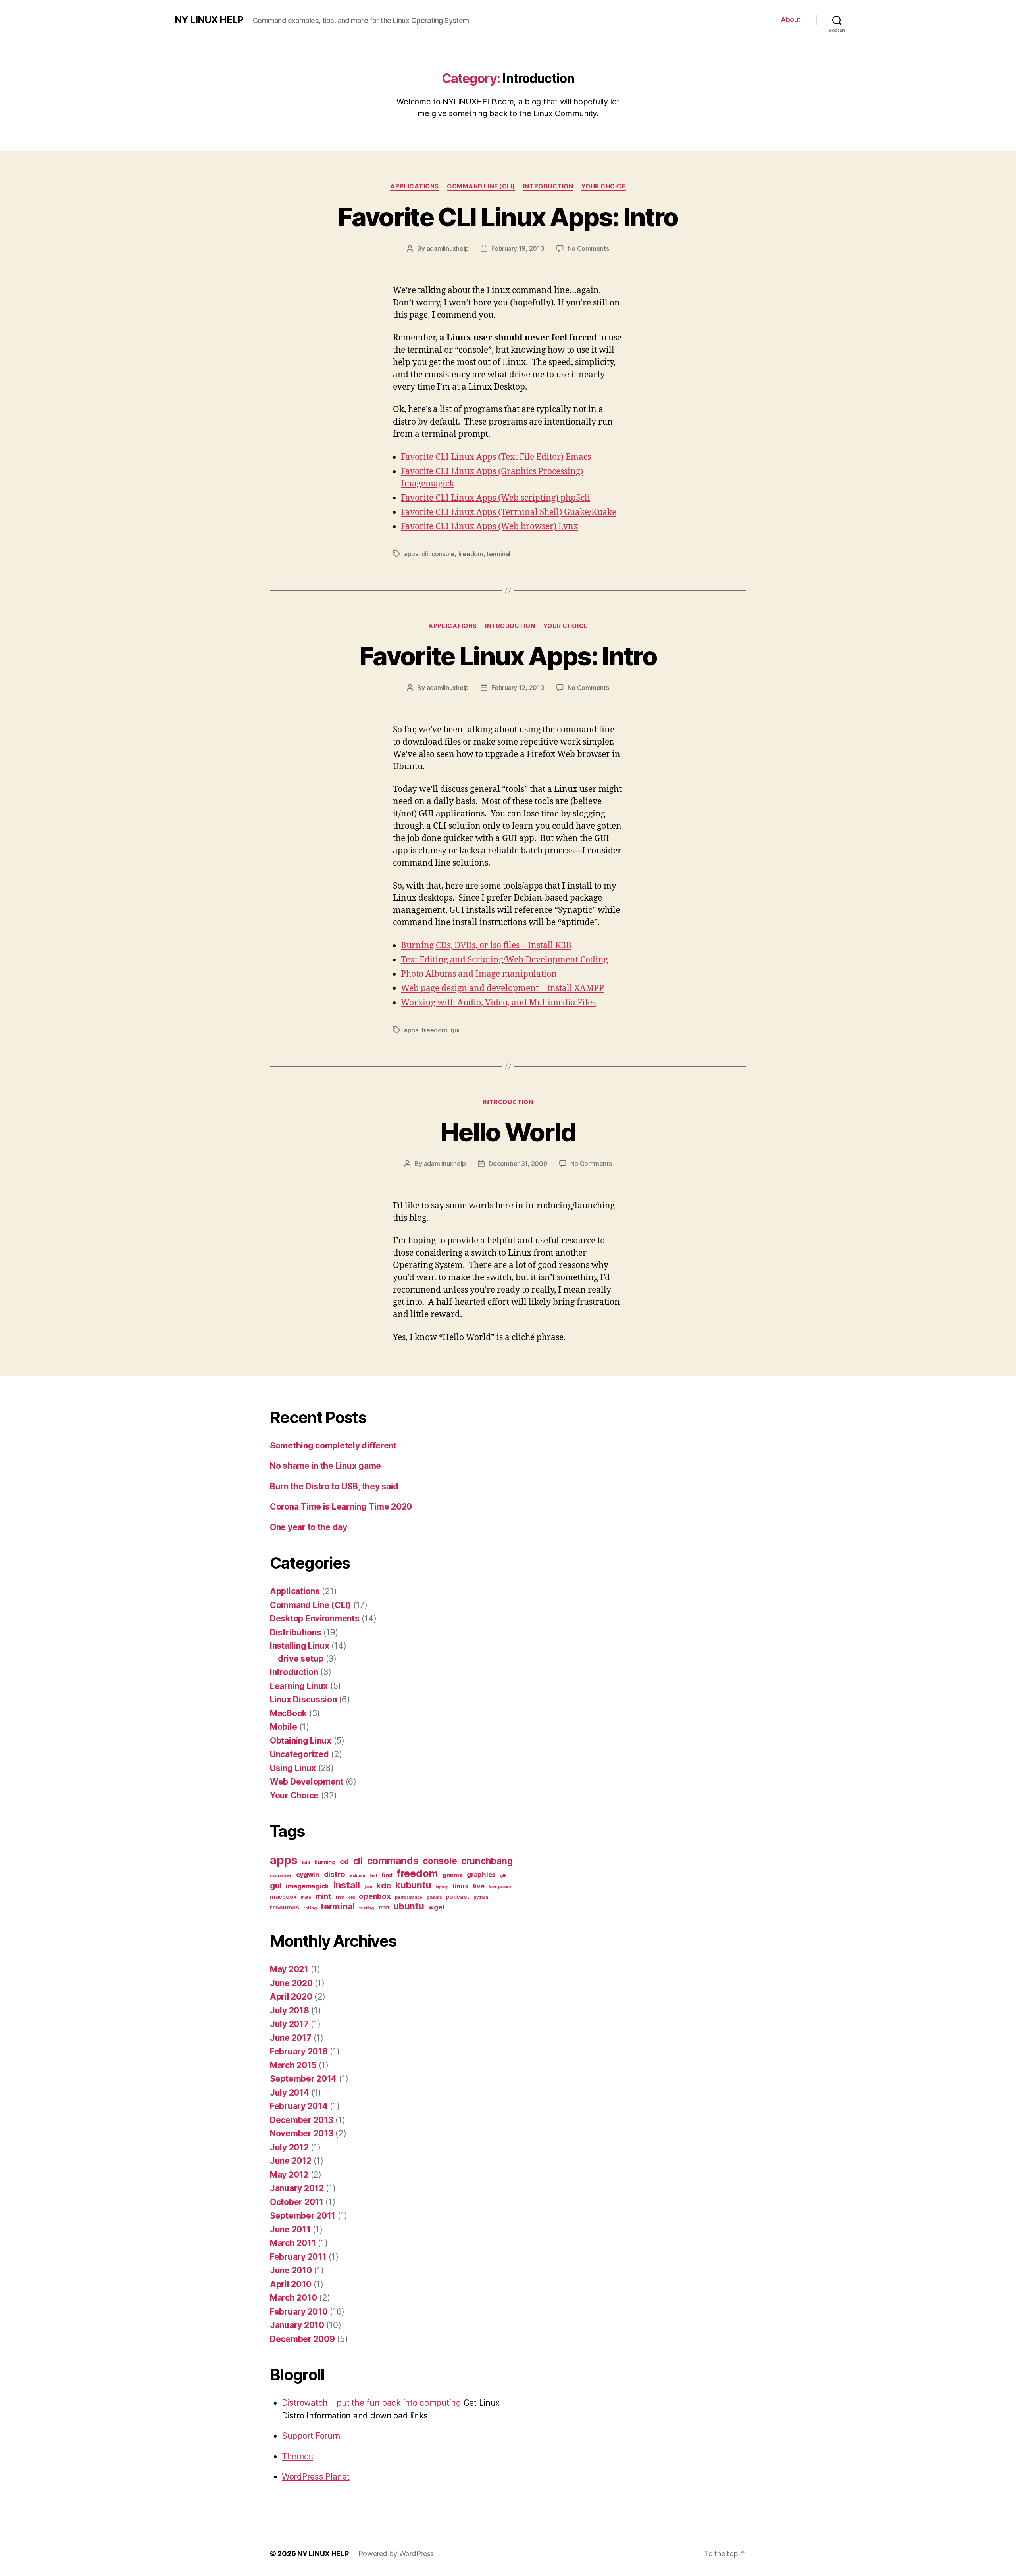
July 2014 (290, 2093)
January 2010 (297, 2325)
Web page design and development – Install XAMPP (502, 988)
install (347, 1885)
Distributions (296, 1632)
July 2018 (290, 2010)
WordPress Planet (316, 2477)
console (443, 554)
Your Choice (604, 186)
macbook (283, 1897)
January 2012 (297, 2188)
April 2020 (291, 1997)
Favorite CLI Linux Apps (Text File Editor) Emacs (496, 457)
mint (323, 1896)
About (791, 20)
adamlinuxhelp (448, 248)
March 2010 (293, 2298)
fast (373, 1876)
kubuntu (413, 1885)
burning (325, 1862)
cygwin (308, 1875)
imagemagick (307, 1886)
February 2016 (299, 2051)
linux (461, 1886)
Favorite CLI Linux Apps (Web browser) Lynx (490, 527)
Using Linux (293, 1768)
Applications (415, 186)
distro (335, 1874)
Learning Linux (299, 1686)
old (351, 1897)
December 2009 (302, 2339)
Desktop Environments (315, 1618)
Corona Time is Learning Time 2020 (341, 1507)
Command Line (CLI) (481, 186)
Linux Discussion (303, 1699)
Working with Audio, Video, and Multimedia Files (498, 1003)
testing (367, 1908)
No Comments (588, 248)
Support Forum (311, 2436)
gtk (503, 1876)
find (387, 1875)
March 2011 (293, 2243)
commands (393, 1861)
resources (285, 1907)
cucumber (281, 1876)
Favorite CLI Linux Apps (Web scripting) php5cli (495, 498)
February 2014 (299, 2106)
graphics (481, 1875)
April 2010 (291, 2284)
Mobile (283, 1727)
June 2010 (291, 2270)
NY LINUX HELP (209, 20)
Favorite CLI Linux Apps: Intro (508, 217)
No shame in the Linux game (325, 1466)
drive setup (301, 1659)
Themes (297, 2456)
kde (384, 1885)
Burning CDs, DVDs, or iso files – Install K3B (486, 946)
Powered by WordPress (396, 2554)
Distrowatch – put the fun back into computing (371, 2403)
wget (436, 1907)
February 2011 (298, 2257)
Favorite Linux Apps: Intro (508, 656)
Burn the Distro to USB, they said (334, 1486)
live (479, 1886)
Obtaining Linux (301, 1741)
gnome (453, 1875)
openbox (375, 1896)
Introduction (548, 186)
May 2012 (289, 2175)
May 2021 (289, 1969)
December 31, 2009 (518, 1164)
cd (344, 1862)
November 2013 (302, 2133)
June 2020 (291, 1983)
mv (340, 1897)
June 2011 (290, 2229)
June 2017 (291, 2038)
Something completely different (333, 1446)
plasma (434, 1897)
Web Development (307, 1782)
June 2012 (291, 2161)
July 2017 (289, 2024)
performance (409, 1897)
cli (425, 554)
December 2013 (302, 2120)
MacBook (288, 1713)
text (384, 1907)
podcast (457, 1897)
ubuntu (409, 1906)
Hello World (508, 1132)
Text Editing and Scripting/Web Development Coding (504, 960)
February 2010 (299, 2312)
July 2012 (289, 2147)
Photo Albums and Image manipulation (479, 974)
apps (411, 554)
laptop (442, 1887)
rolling (310, 1908)
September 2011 (303, 2216)
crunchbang (487, 1861)
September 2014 (303, 2079)
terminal (498, 554)
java (368, 1887)
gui (455, 1030)
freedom (471, 554)
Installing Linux (300, 1646)
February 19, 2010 (518, 248)
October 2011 (297, 2202)
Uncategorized (299, 1754)
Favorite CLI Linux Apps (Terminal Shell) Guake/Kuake (509, 512)
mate (306, 1897)
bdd (306, 1863)
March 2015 (293, 2065)
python (481, 1897)
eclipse (357, 1876)
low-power (500, 1887)
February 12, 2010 (518, 688)
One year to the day (309, 1527)
